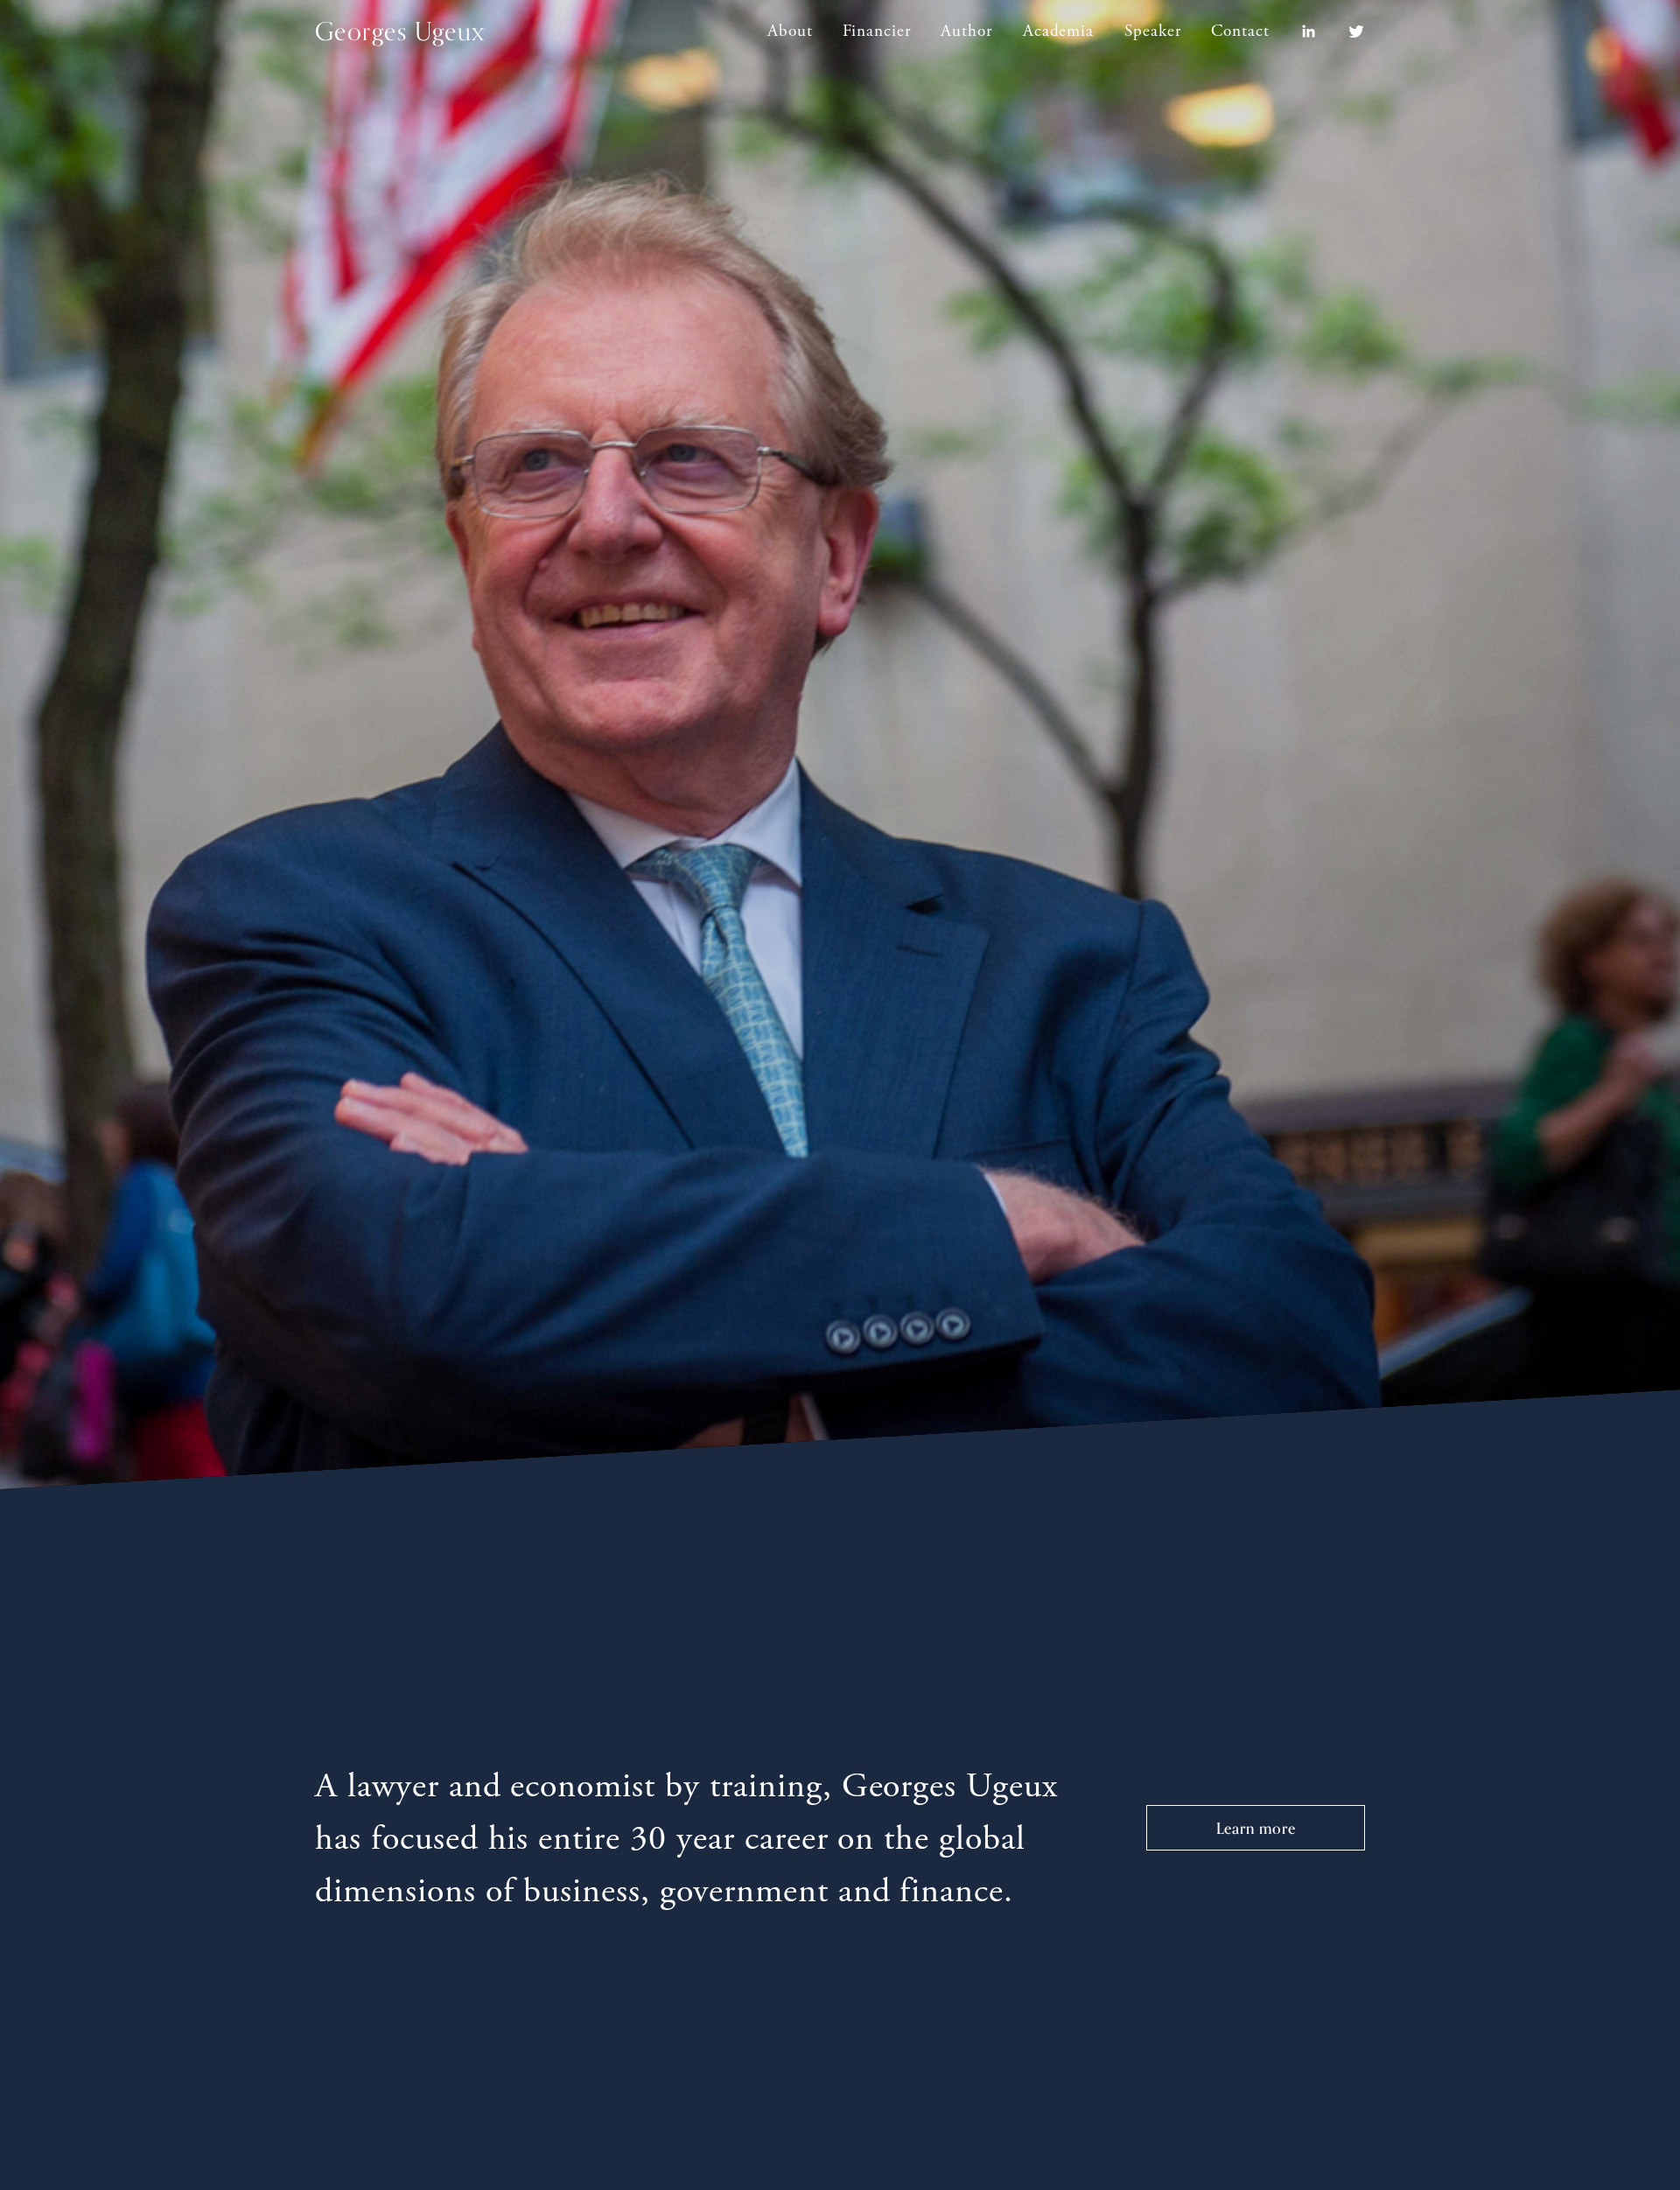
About (790, 31)
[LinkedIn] (1308, 31)
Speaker (1153, 31)
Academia (1059, 31)
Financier (877, 31)
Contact (1240, 31)
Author (966, 31)
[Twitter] (1356, 31)
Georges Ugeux (400, 31)
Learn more (1256, 1828)
